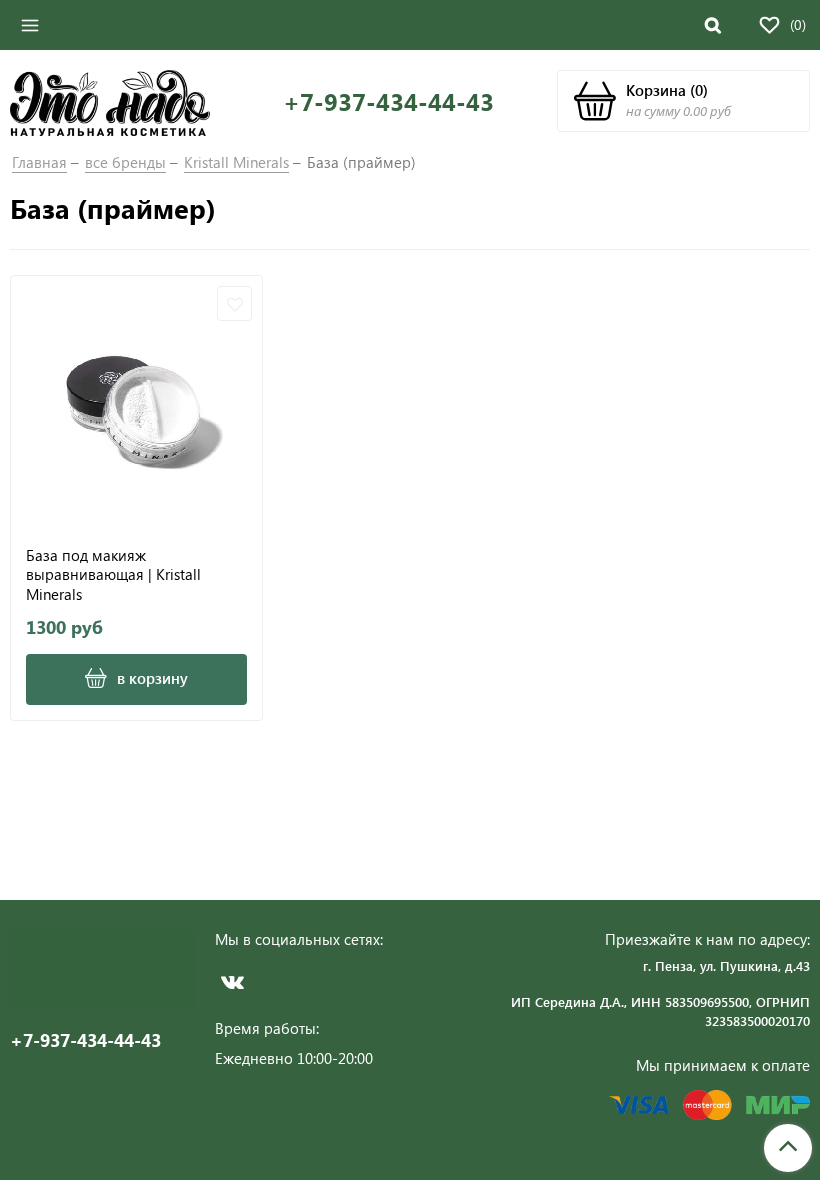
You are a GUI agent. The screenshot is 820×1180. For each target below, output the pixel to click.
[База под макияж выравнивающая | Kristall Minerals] (136, 401)
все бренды (125, 162)
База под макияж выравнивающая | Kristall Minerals (113, 574)
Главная (39, 162)
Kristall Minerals (236, 162)
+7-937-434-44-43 (388, 101)
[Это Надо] (110, 101)
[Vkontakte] (232, 981)
